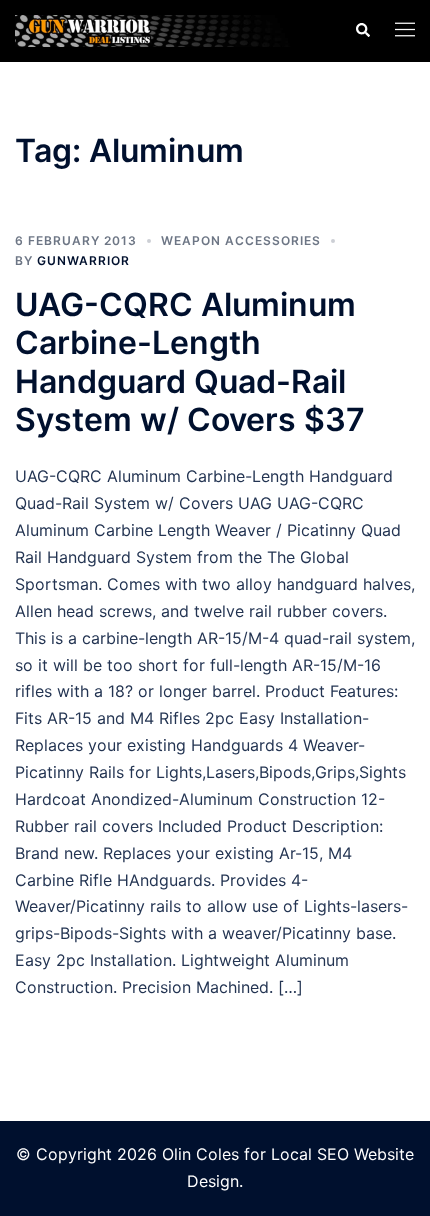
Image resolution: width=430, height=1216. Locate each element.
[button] (362, 31)
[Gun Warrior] (169, 29)
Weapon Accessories (241, 240)
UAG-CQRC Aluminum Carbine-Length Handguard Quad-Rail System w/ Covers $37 (190, 362)
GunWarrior (83, 260)
